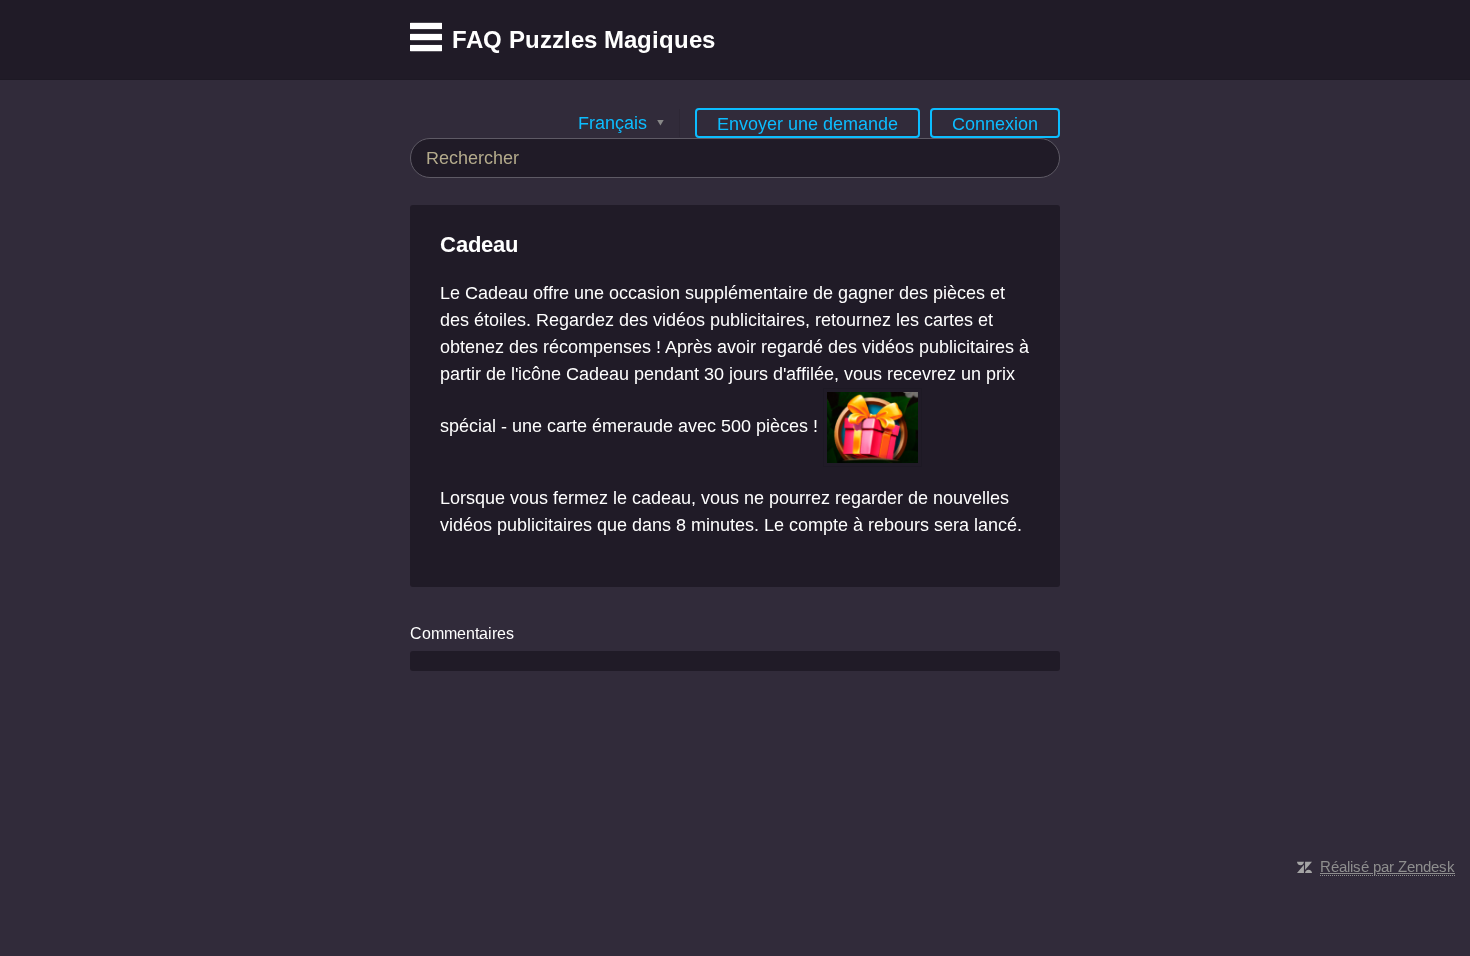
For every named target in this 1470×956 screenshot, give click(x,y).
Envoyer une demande (807, 124)
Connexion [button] (995, 124)
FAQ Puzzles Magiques (583, 39)
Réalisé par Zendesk (1387, 866)
